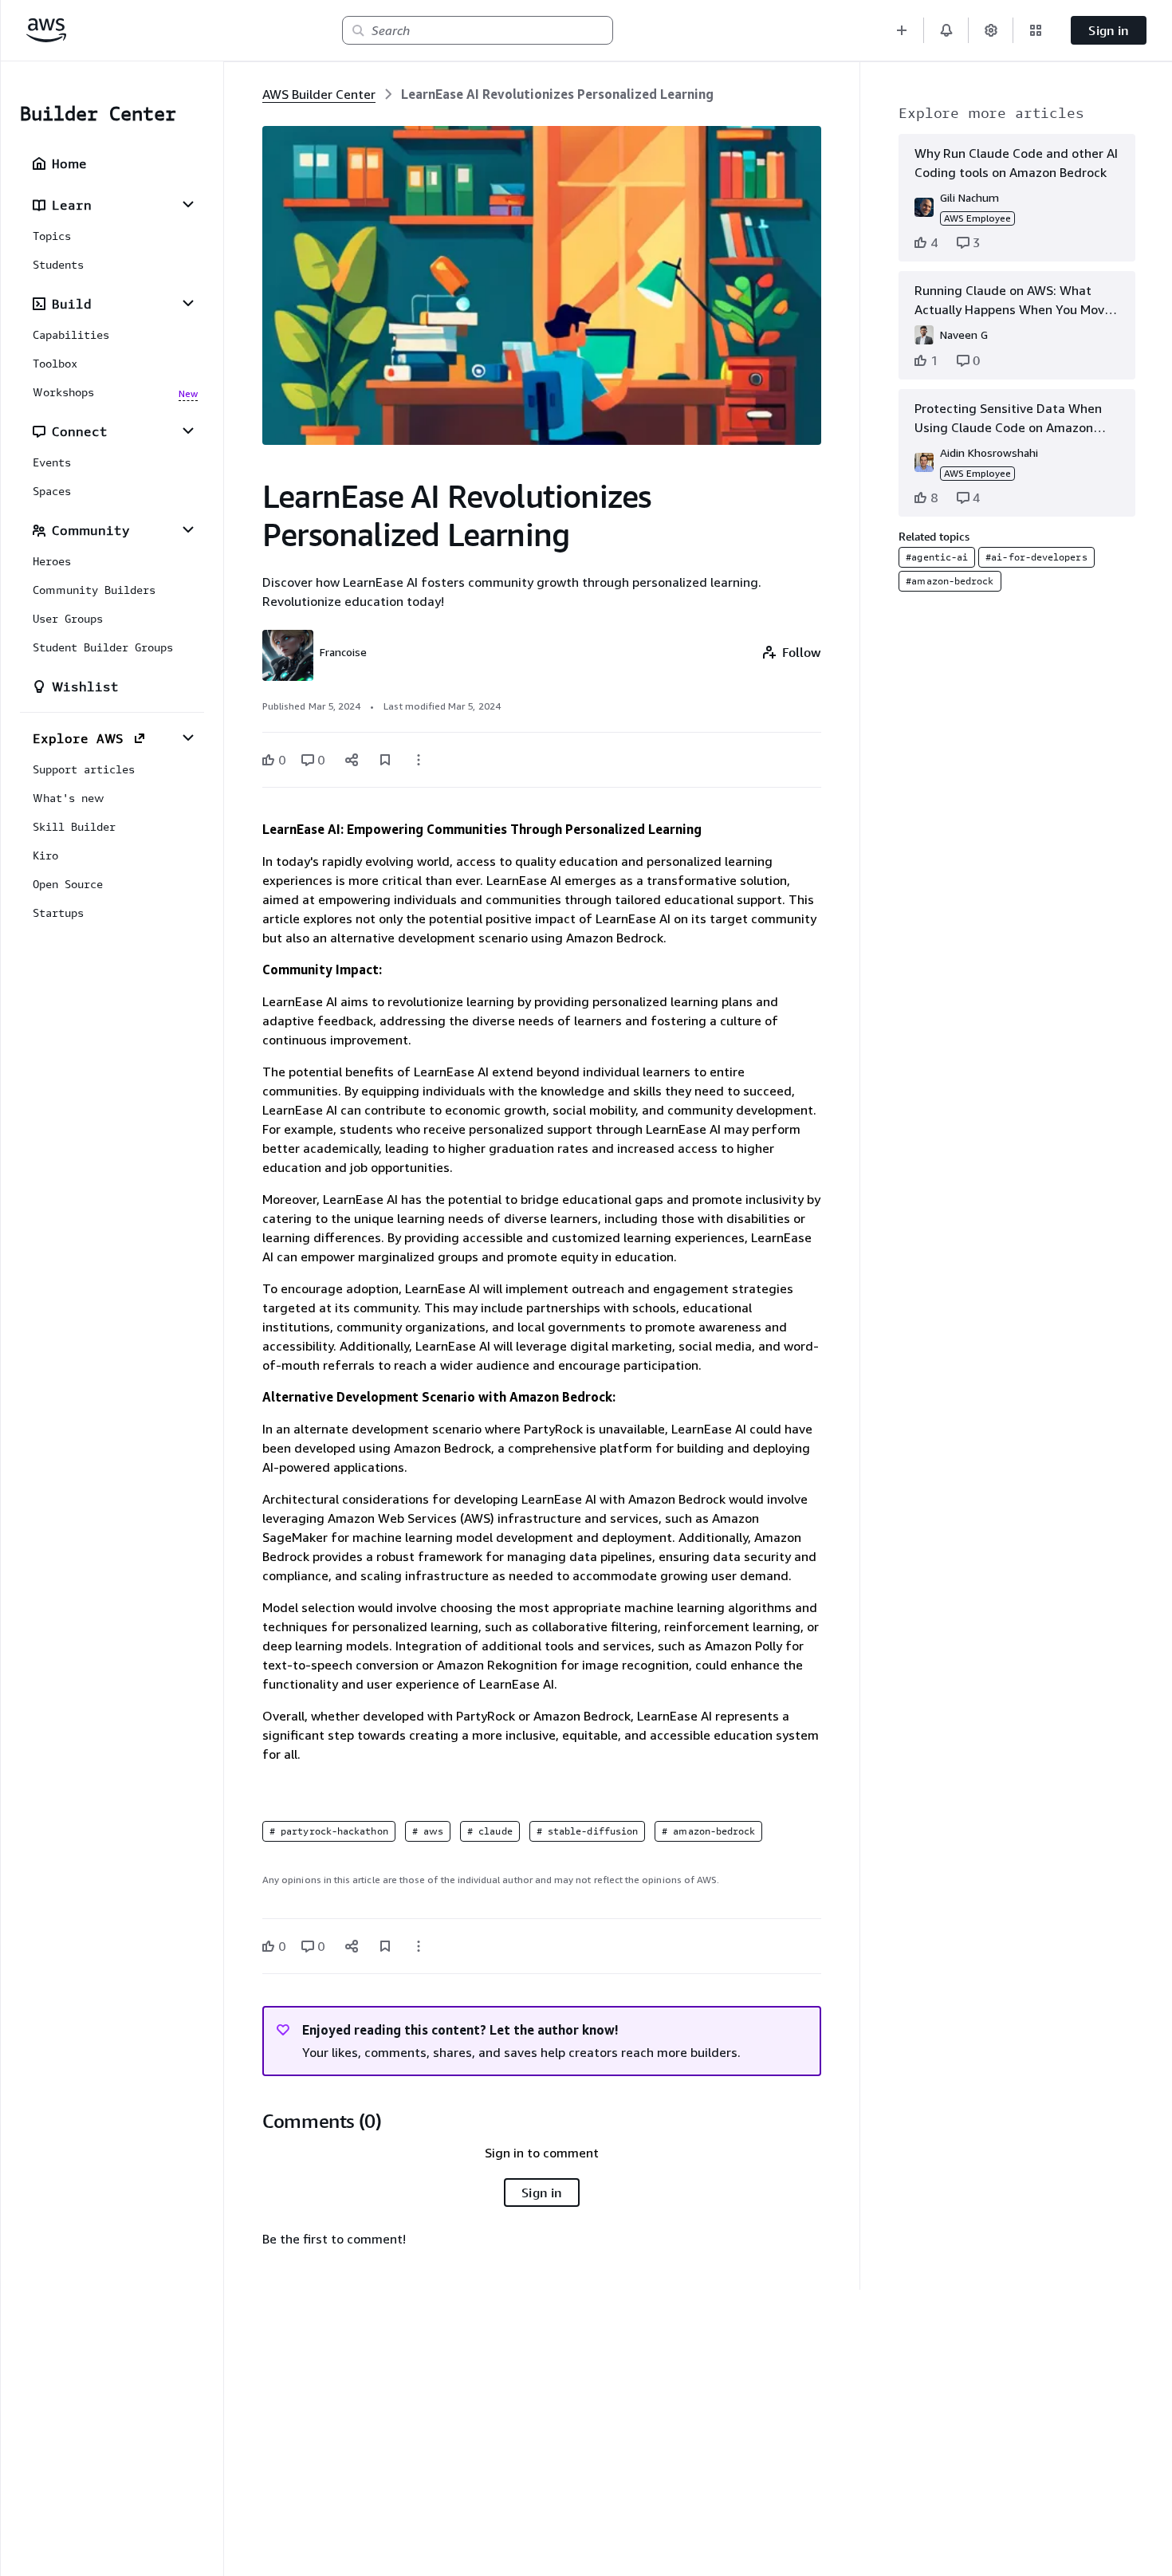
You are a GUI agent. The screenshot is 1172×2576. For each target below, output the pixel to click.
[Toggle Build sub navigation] (188, 303)
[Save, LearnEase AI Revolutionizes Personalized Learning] (385, 760)
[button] (902, 30)
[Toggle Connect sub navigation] (188, 431)
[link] (557, 94)
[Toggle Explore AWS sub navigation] (188, 737)
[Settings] (991, 30)
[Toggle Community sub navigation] (188, 529)
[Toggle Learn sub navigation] (188, 204)
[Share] (352, 760)
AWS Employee (977, 218)
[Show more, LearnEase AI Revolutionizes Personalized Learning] (419, 760)
